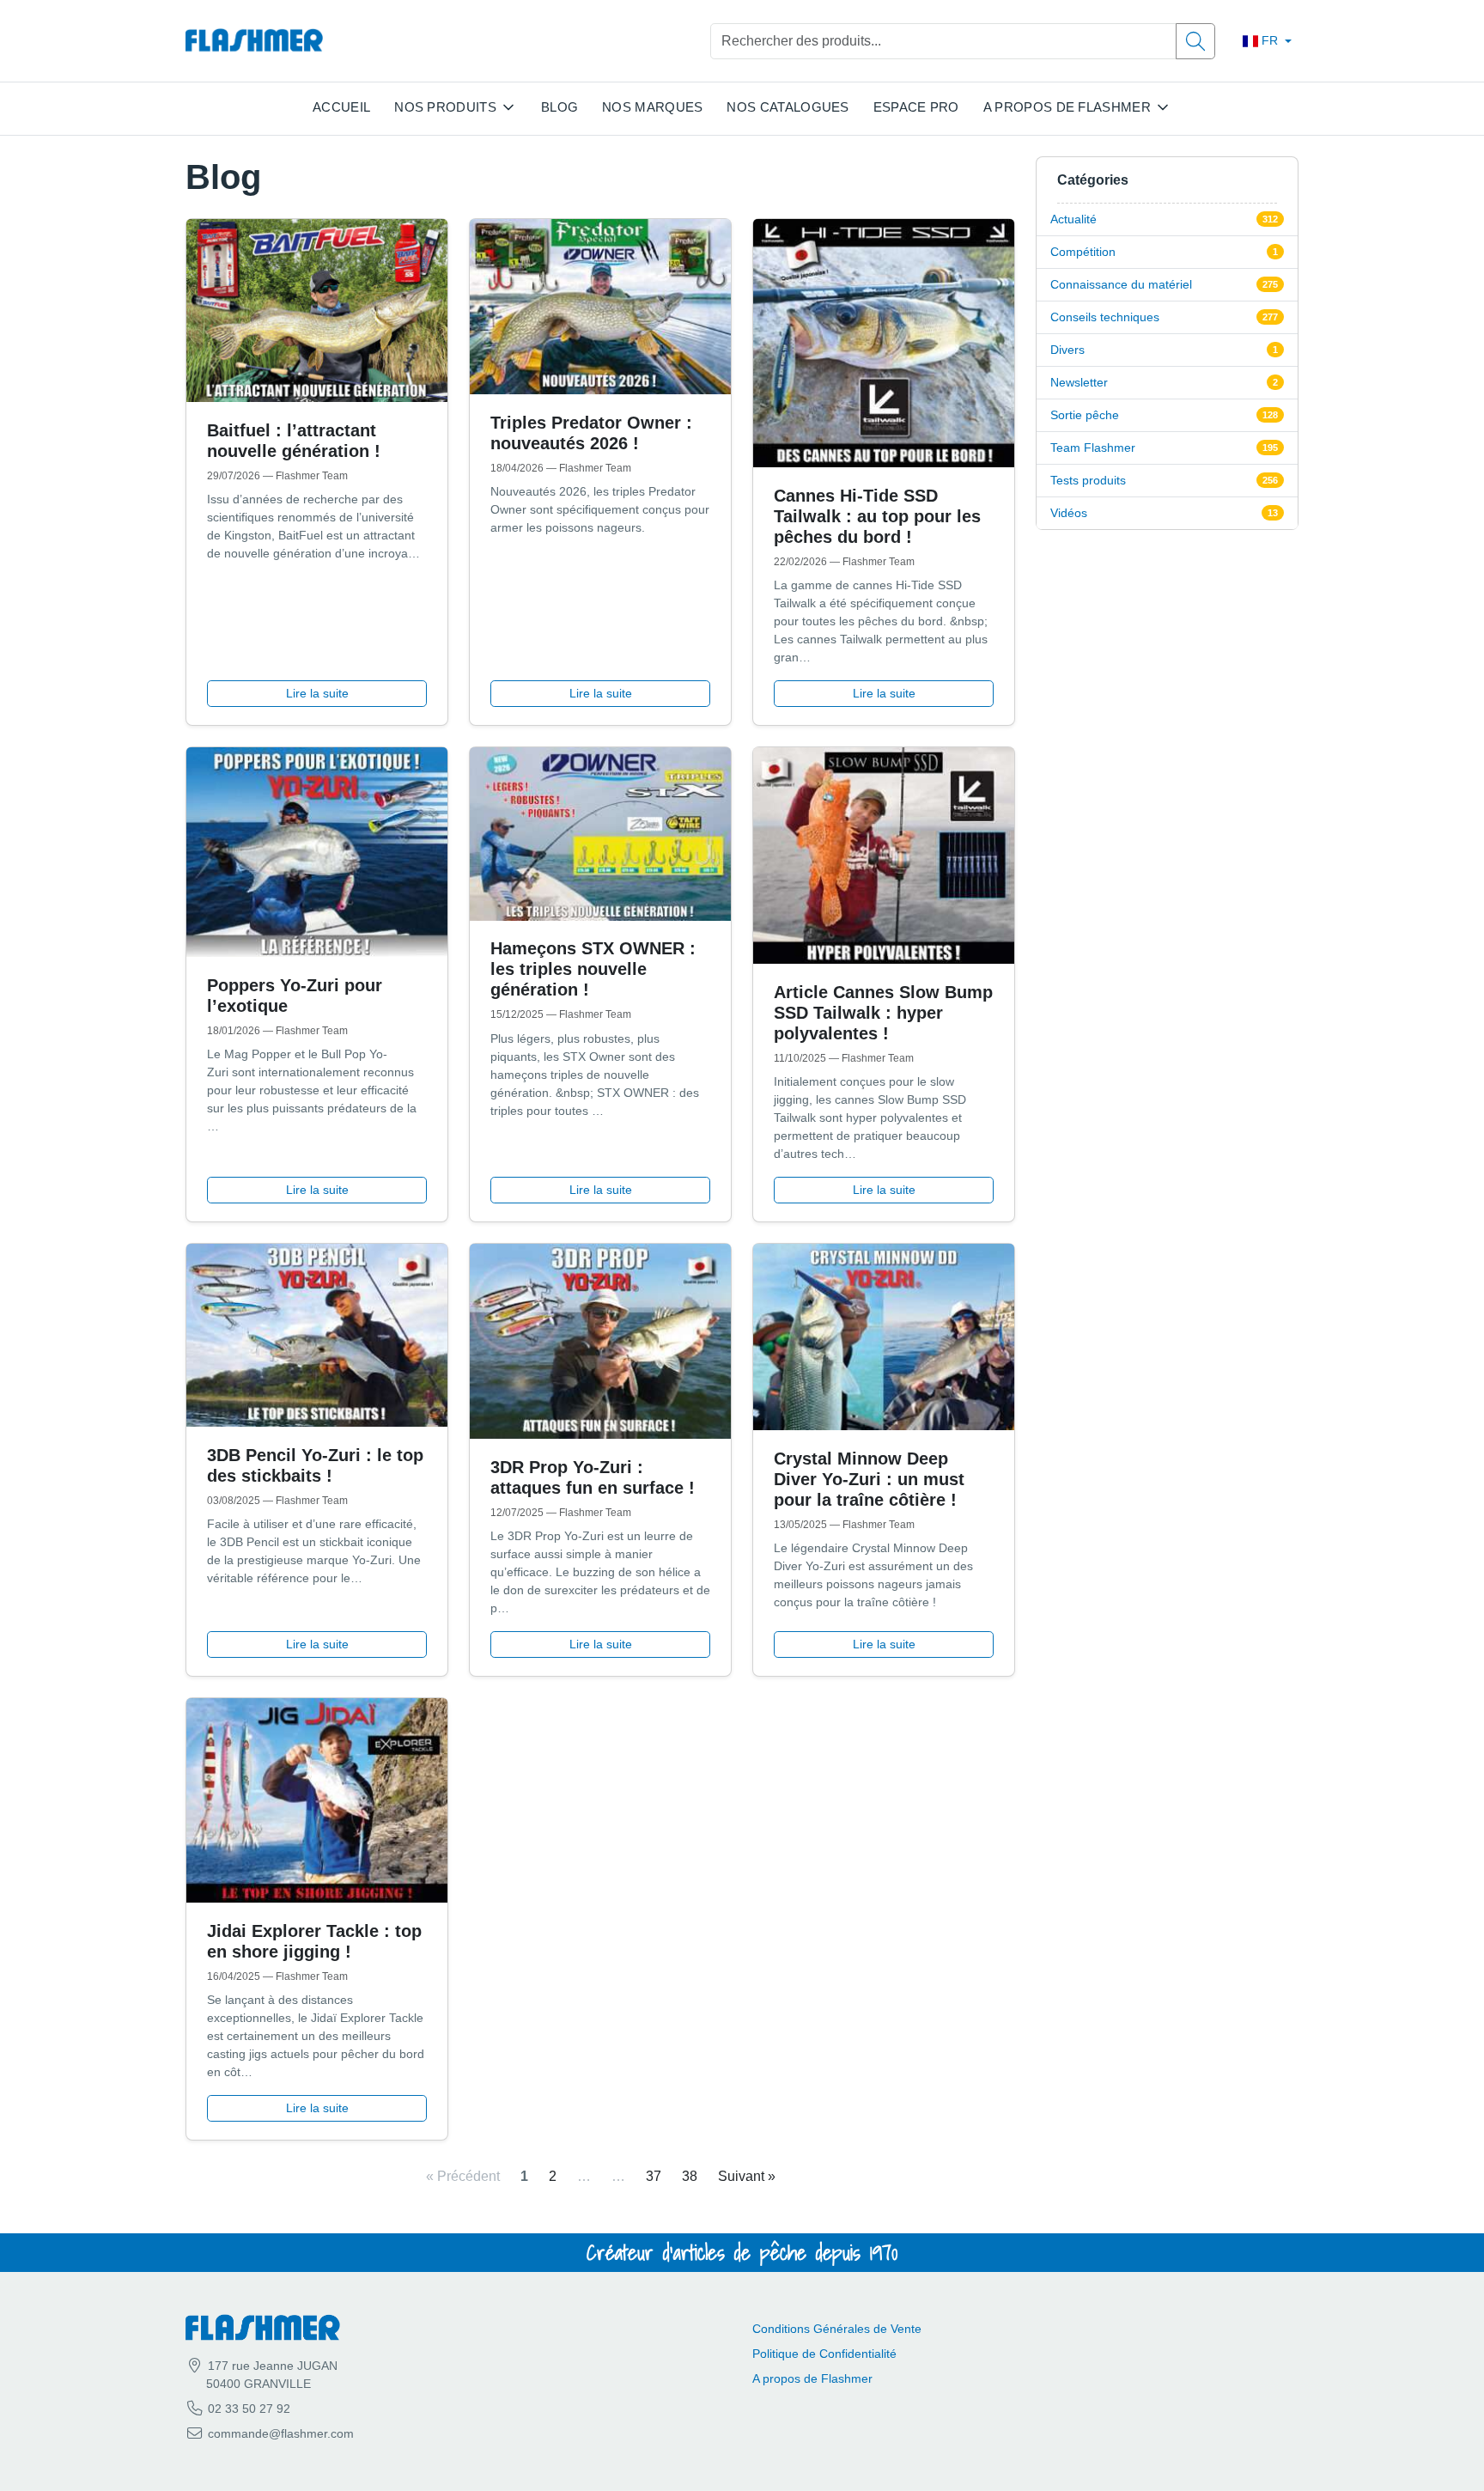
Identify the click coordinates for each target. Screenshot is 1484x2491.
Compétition (1083, 252)
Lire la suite (317, 693)
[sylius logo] (254, 41)
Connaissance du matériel (1121, 284)
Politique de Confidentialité (824, 2354)
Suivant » (747, 2176)
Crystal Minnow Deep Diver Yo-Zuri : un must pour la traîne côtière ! (869, 1479)
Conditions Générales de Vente (837, 2329)
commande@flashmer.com (281, 2433)
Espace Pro (916, 107)
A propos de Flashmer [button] (1067, 107)
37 (654, 2176)
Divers (1067, 350)
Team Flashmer (1093, 448)
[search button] (1195, 41)
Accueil (341, 107)
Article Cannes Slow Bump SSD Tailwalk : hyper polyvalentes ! (883, 1013)
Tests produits (1088, 480)
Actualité (1073, 219)
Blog (560, 107)
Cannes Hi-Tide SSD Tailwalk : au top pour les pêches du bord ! (877, 516)
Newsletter (1079, 382)
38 (690, 2176)
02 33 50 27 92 (247, 2409)
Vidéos (1069, 513)
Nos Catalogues (788, 107)
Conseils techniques (1105, 317)
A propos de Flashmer (812, 2378)
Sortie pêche (1085, 415)
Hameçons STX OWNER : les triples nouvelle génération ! (593, 969)
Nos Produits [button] (445, 107)
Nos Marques (652, 107)
